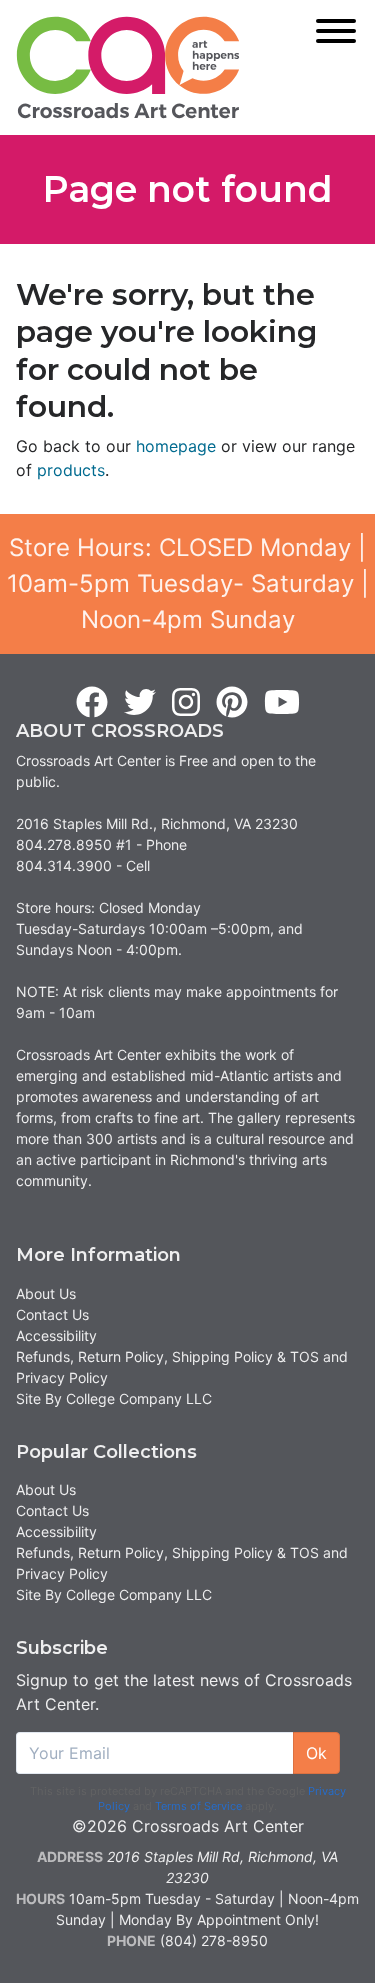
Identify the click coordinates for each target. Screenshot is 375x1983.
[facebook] (92, 703)
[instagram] (186, 703)
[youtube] (282, 703)
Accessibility (56, 1335)
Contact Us (52, 1314)
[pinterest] (232, 703)
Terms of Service (198, 1806)
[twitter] (140, 703)
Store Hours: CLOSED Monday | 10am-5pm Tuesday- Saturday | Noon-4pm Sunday (188, 583)
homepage (176, 446)
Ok (316, 1753)
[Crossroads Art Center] (128, 67)
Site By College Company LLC (114, 1398)
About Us (46, 1293)
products (71, 470)
